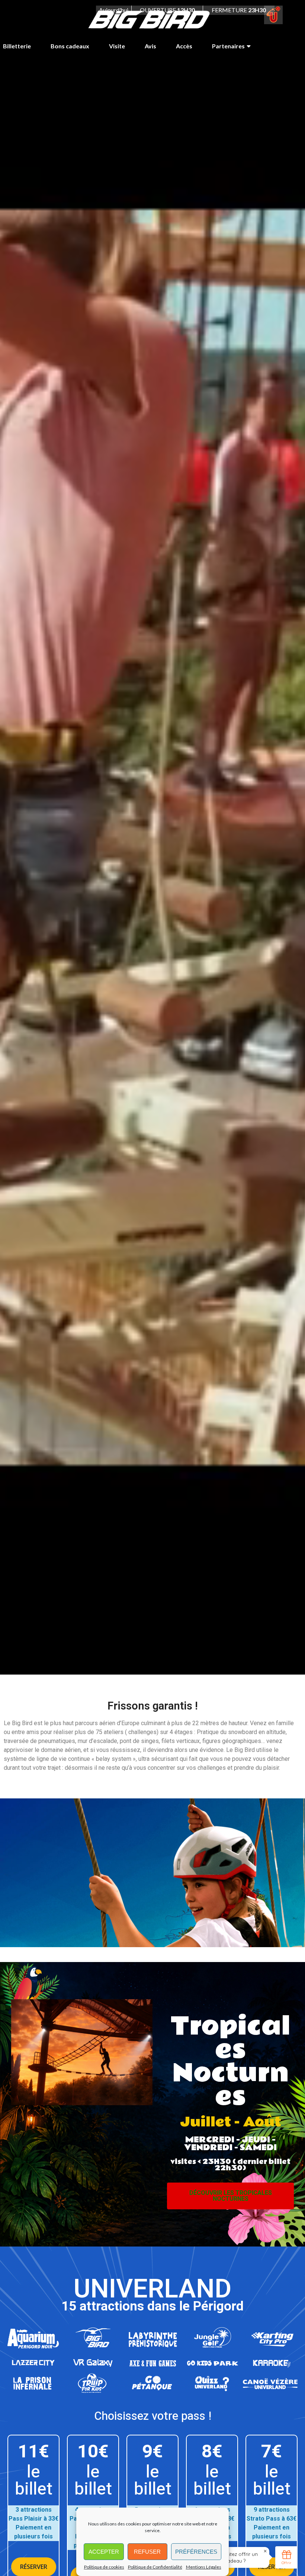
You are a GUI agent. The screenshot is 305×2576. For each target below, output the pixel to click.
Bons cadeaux (70, 46)
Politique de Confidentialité (155, 2567)
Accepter (104, 2552)
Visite (117, 46)
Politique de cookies (104, 2567)
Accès (184, 46)
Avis (150, 46)
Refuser (147, 2552)
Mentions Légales (204, 2567)
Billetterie (17, 46)
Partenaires (228, 46)
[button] (230, 2196)
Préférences (196, 2552)
